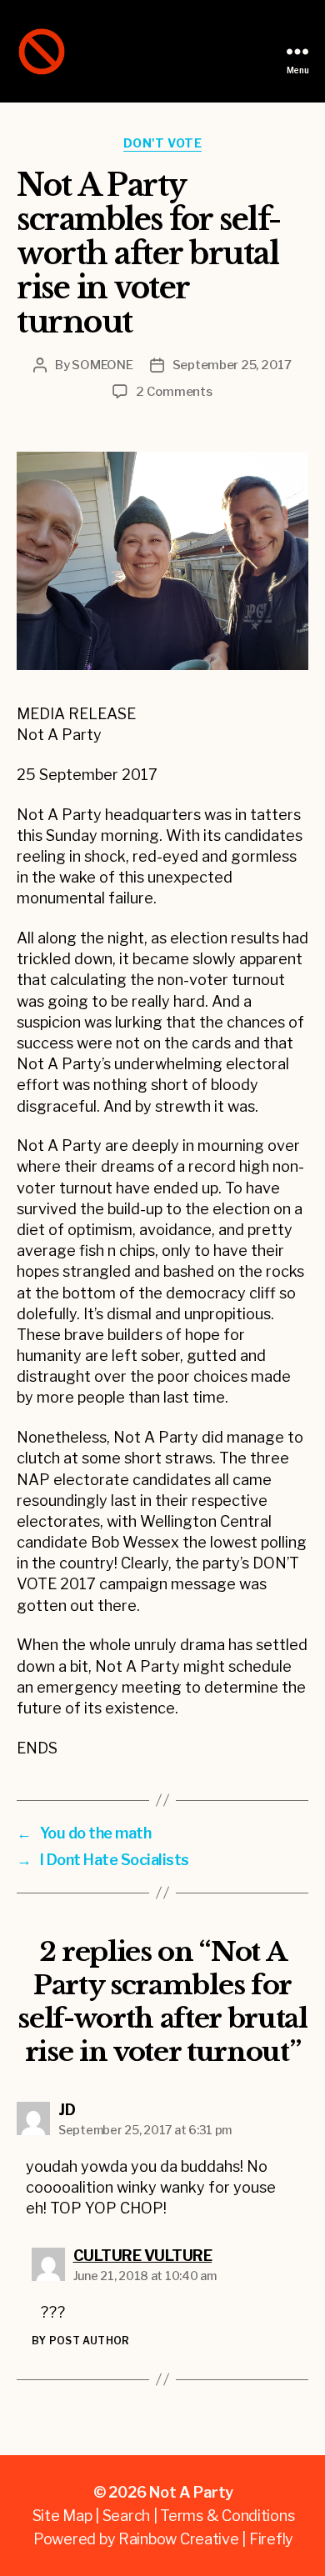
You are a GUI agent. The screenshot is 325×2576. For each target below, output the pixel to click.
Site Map (62, 2516)
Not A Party (191, 2492)
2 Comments (174, 392)
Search (126, 2516)
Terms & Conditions (227, 2516)
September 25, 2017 (232, 365)
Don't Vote (162, 143)
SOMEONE (102, 365)
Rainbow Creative (180, 2539)
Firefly (271, 2539)
